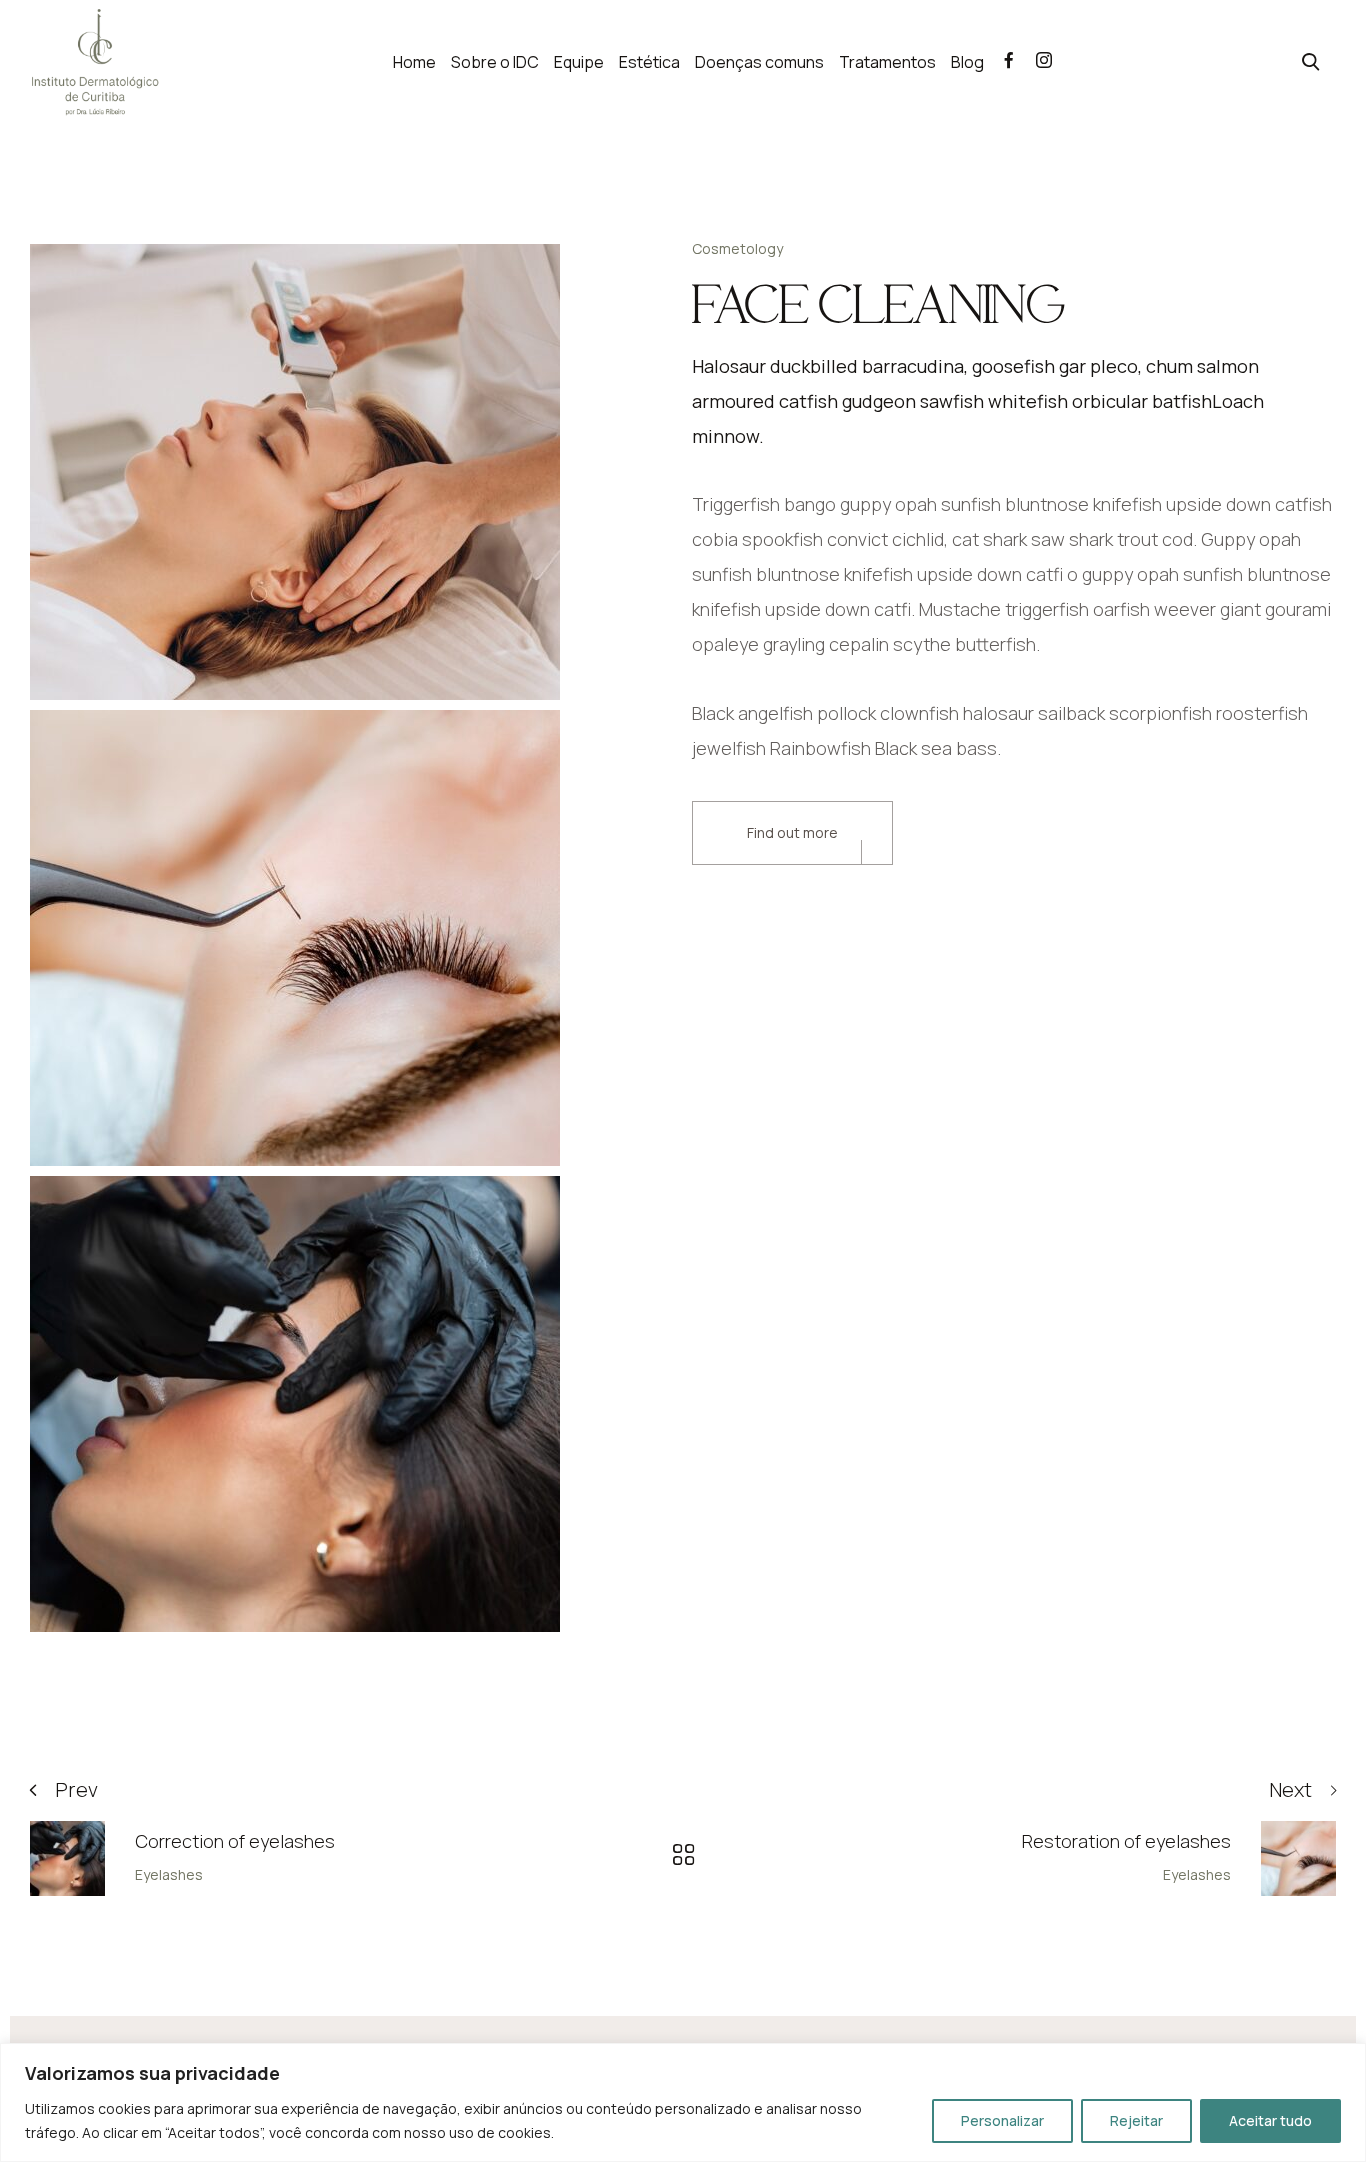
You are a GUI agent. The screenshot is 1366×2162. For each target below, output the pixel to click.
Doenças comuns (759, 62)
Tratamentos (887, 62)
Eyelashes (169, 1874)
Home (414, 62)
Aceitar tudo (1270, 2120)
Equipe (579, 62)
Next (1290, 1789)
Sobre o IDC (495, 62)
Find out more (792, 832)
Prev (76, 1789)
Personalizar (1002, 2120)
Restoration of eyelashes (1126, 1841)
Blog (967, 62)
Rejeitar (1136, 2120)
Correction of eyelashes (235, 1841)
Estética (649, 62)
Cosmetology (737, 248)
